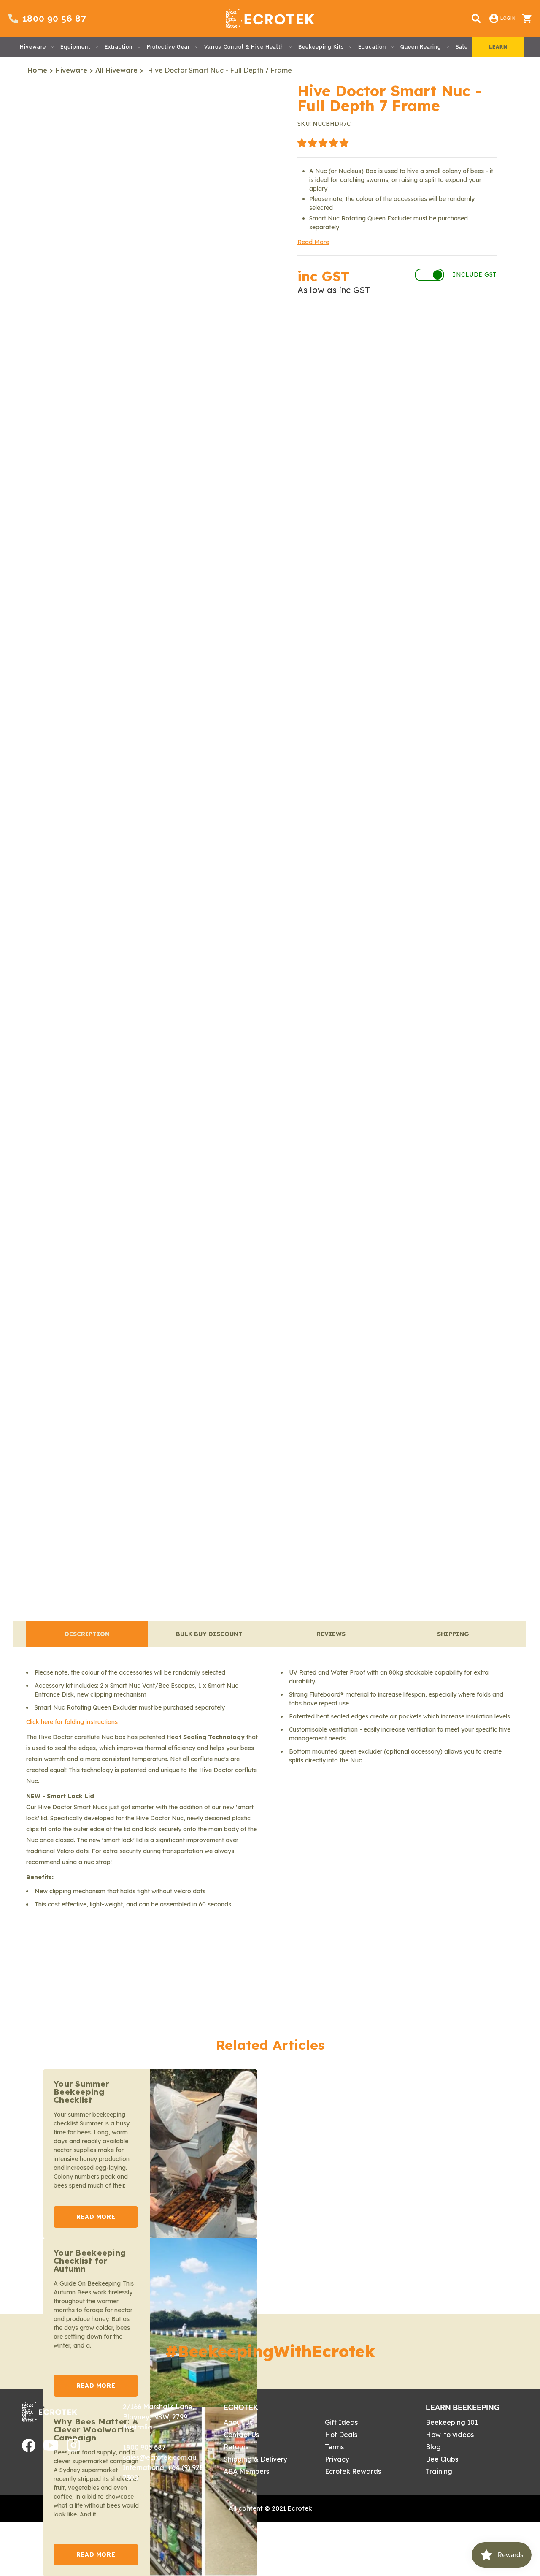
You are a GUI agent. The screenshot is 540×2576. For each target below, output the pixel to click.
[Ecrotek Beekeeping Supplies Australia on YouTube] (51, 2448)
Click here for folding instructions (72, 1722)
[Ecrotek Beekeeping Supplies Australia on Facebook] (29, 2449)
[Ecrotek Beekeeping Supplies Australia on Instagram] (74, 2449)
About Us (238, 2422)
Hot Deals (341, 2435)
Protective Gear (168, 47)
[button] (323, 143)
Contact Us (241, 2435)
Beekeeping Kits (321, 47)
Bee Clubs (442, 2459)
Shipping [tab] (453, 1634)
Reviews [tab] (331, 1634)
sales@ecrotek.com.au (160, 2457)
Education (372, 47)
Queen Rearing (421, 47)
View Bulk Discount (450, 329)
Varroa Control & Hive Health (244, 47)
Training (439, 2471)
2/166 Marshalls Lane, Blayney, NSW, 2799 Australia (158, 2417)
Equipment (75, 47)
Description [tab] (87, 1634)
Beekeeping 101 (452, 2422)
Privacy (337, 2459)
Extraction (119, 47)
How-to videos (450, 2435)
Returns (236, 2447)
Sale (462, 47)
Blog (433, 2447)
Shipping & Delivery (255, 2459)
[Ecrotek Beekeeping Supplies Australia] (270, 19)
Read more (96, 2217)
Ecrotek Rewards (353, 2471)
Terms (334, 2447)
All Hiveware (116, 70)
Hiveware (33, 47)
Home (37, 70)
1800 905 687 (144, 2447)
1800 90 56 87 (54, 18)
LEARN (498, 47)
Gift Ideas (341, 2422)
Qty (306, 329)
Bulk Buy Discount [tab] (209, 1634)
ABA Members (246, 2471)
